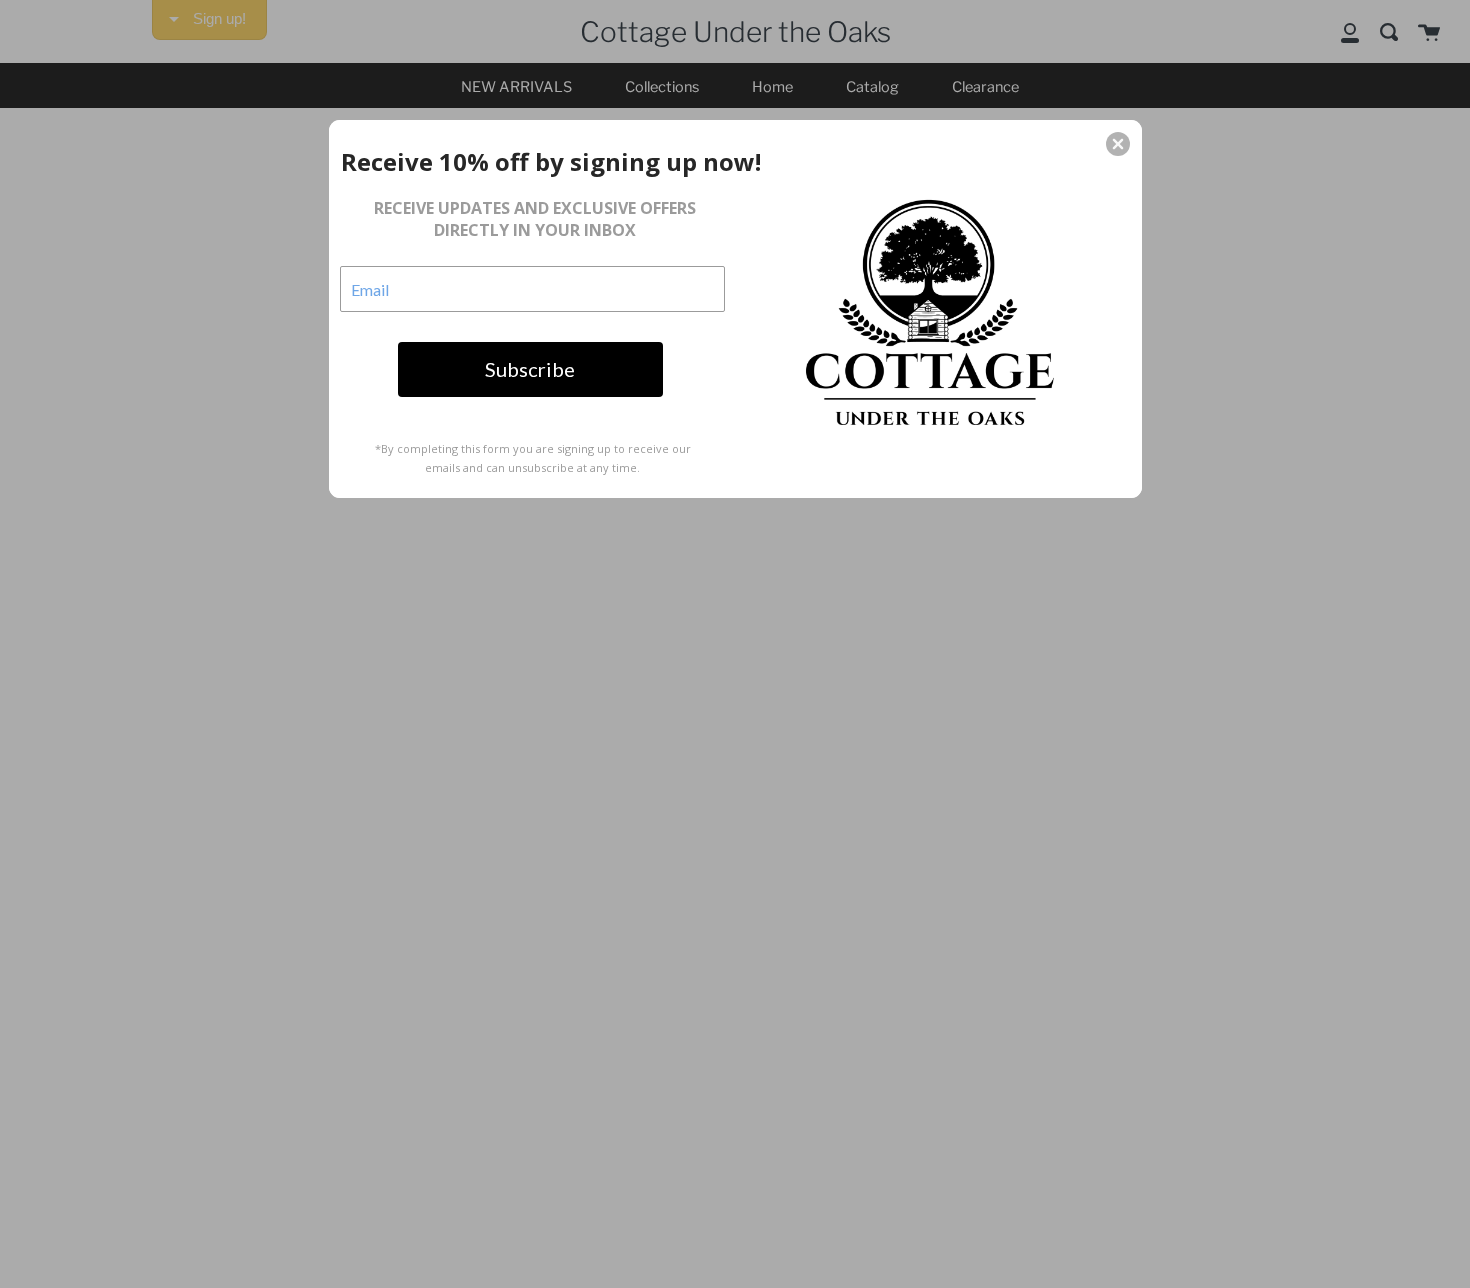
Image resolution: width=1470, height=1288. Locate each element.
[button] (1118, 144)
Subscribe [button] (530, 369)
